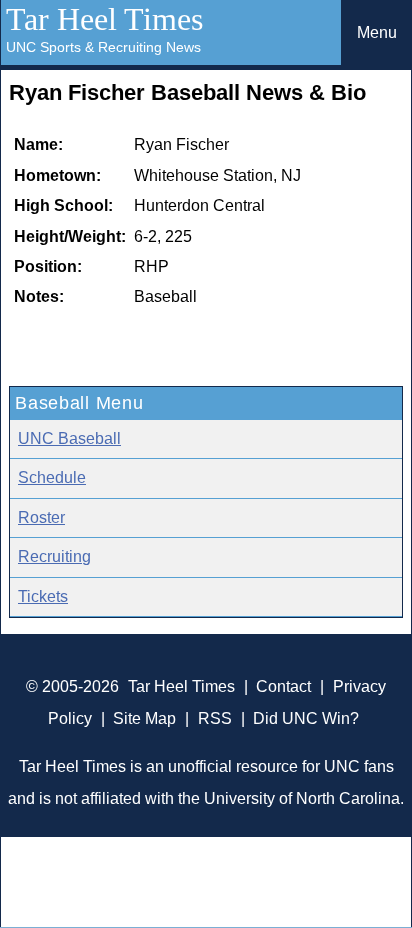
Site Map (144, 718)
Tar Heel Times (104, 19)
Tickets (43, 596)
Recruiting (54, 556)
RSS (215, 718)
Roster (41, 517)
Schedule (52, 477)
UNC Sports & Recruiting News (103, 47)
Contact (283, 686)
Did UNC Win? (306, 718)
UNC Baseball (69, 438)
